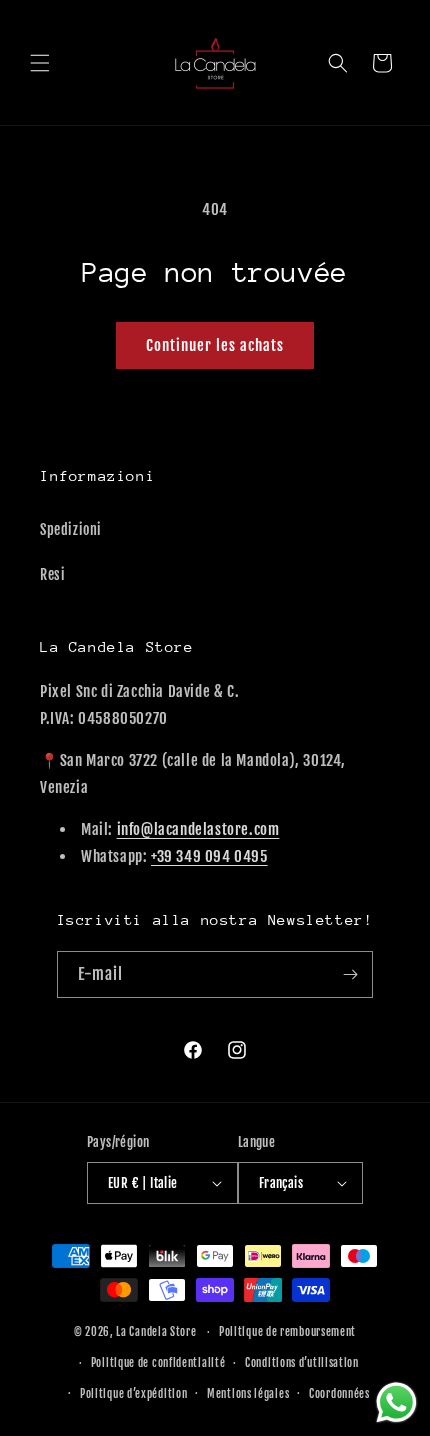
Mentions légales (248, 1394)
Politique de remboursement (287, 1332)
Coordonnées (339, 1394)
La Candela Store (157, 1332)
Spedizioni (71, 529)
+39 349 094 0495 (209, 856)
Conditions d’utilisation (302, 1363)
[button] (40, 63)
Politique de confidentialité (158, 1363)
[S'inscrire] (350, 974)
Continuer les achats (215, 345)
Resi (52, 574)
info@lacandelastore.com (198, 829)
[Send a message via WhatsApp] (396, 1402)
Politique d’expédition (133, 1394)
